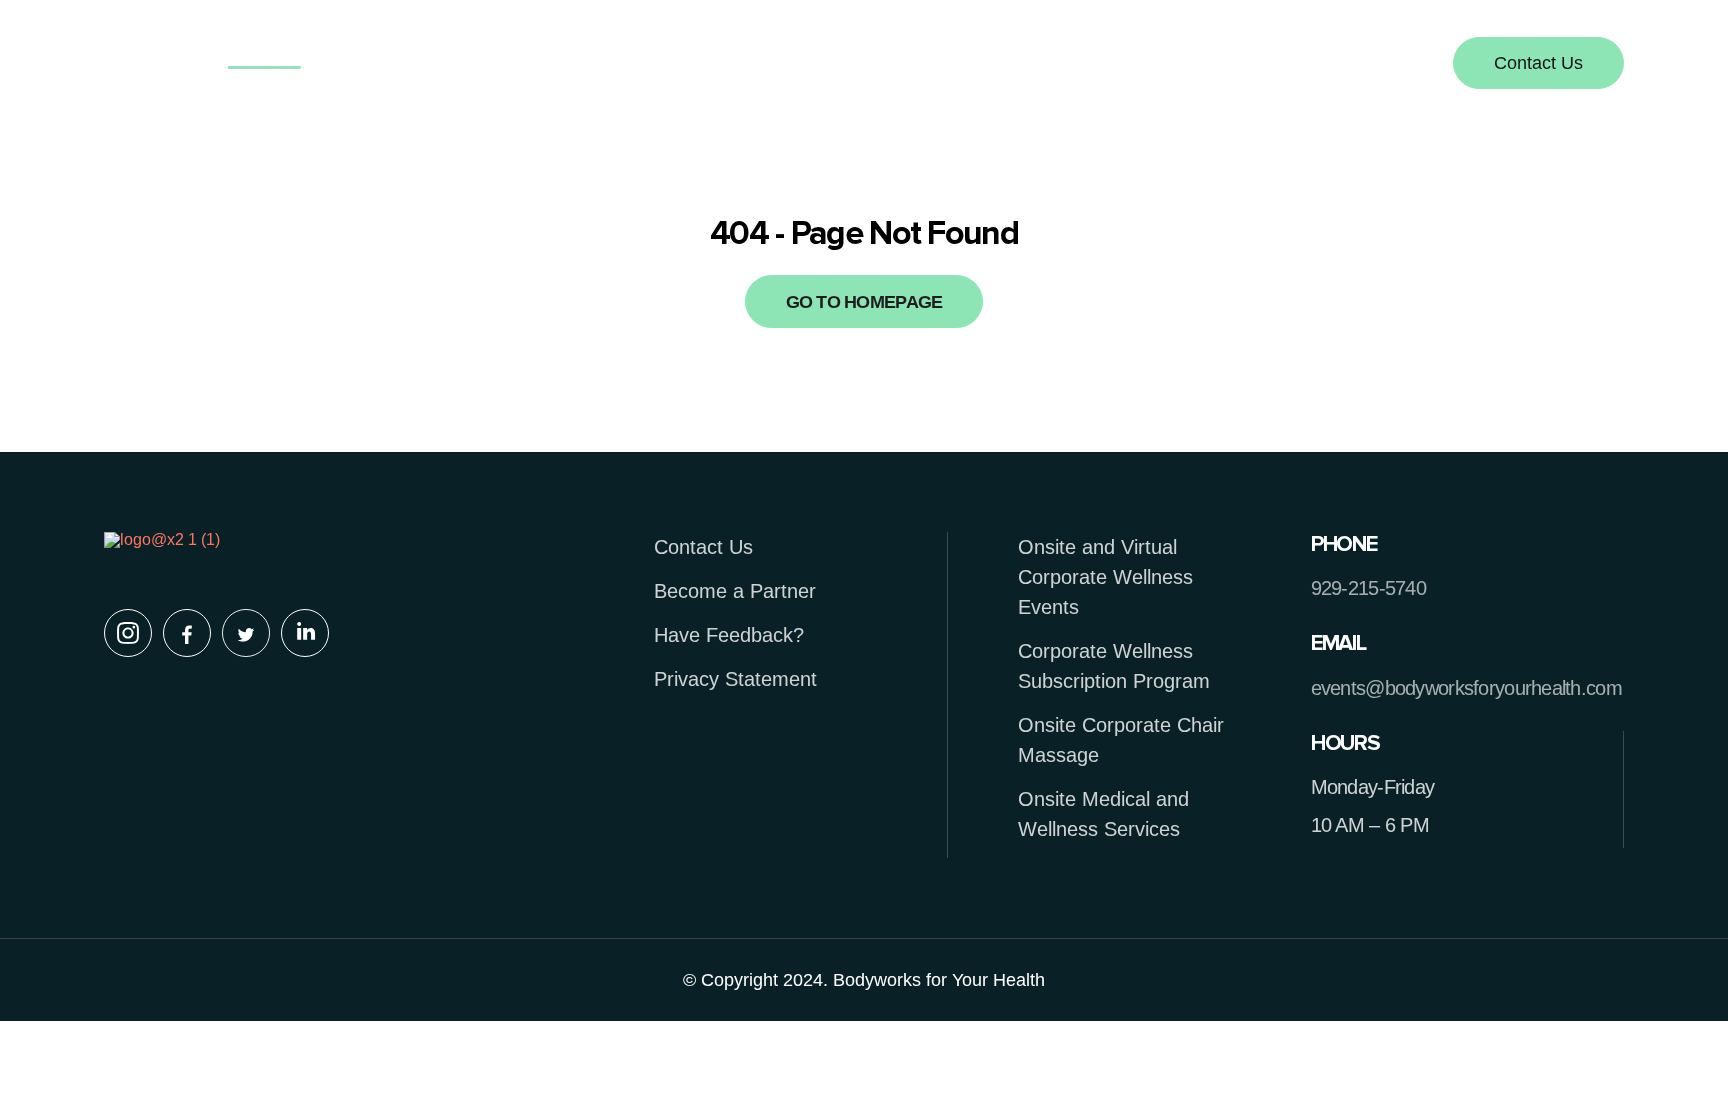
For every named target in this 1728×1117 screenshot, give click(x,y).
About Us (705, 65)
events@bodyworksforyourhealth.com (1466, 688)
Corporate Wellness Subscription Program (1114, 666)
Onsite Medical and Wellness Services (1103, 814)
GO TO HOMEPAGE (864, 302)
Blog (1074, 65)
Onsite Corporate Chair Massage (1121, 740)
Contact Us (703, 547)
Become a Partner (735, 591)
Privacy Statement (735, 679)
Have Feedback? (729, 635)
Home (590, 65)
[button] (896, 65)
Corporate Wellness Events (891, 65)
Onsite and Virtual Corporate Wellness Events (1105, 577)
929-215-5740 (1368, 588)
